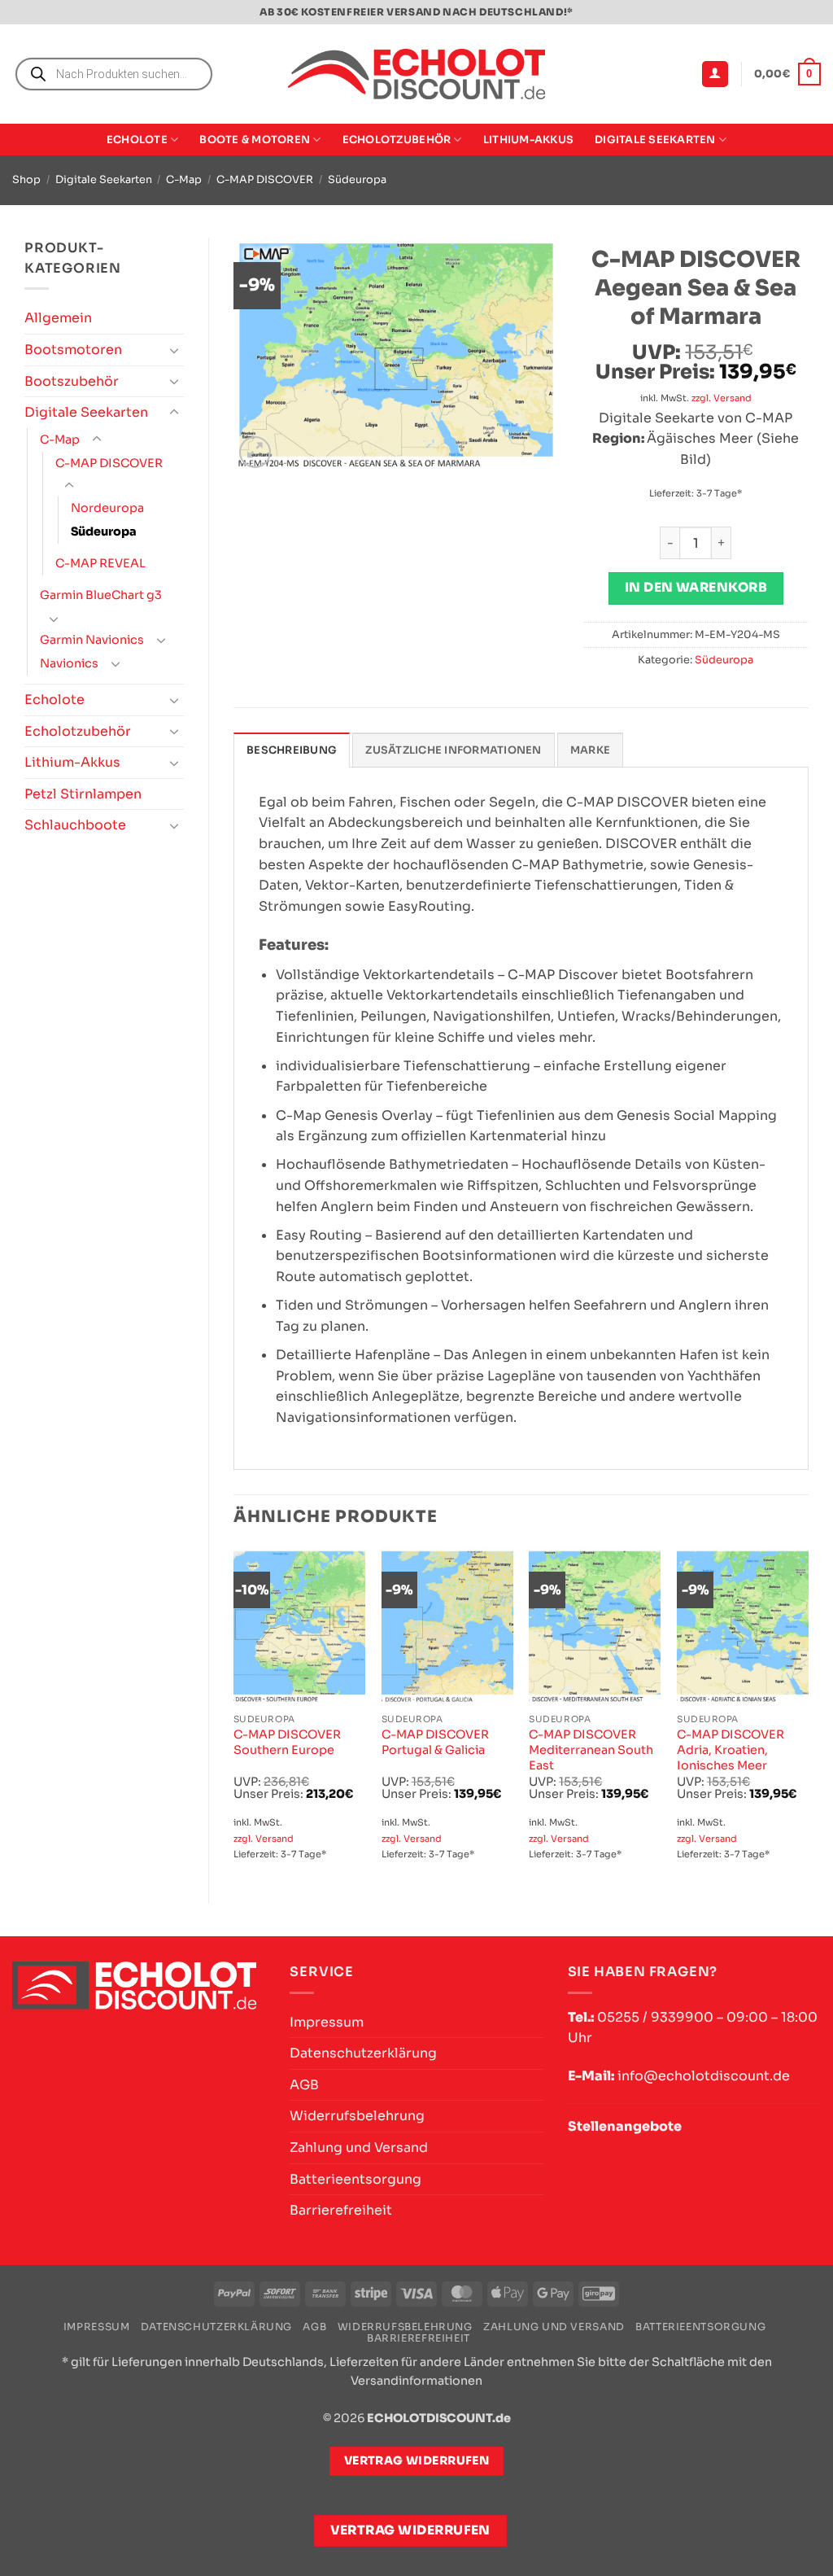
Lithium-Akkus (528, 140)
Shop (26, 180)
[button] (715, 74)
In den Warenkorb (696, 588)
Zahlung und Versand (359, 2147)
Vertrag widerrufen (410, 2530)
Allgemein (58, 318)
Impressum (327, 2022)
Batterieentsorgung (355, 2179)
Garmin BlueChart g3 (101, 595)
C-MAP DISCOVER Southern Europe (287, 1742)
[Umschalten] (174, 350)
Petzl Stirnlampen (83, 794)
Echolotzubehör (397, 140)
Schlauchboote (75, 825)
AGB (304, 2085)
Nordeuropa (107, 508)
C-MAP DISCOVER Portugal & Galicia (435, 1742)
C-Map (184, 180)
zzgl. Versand (722, 398)
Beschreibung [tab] (292, 750)
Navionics (69, 663)
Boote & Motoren (255, 140)
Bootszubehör (72, 381)
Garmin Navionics (92, 640)
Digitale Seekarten (655, 140)
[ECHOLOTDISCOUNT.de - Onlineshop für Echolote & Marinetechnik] (416, 74)
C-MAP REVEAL (100, 563)
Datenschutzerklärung (363, 2053)
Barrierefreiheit (341, 2210)
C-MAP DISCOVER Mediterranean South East (591, 1749)
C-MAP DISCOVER (265, 180)
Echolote (137, 140)
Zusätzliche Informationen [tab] (453, 750)
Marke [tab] (590, 750)
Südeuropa (357, 180)
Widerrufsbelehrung (357, 2116)
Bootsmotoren (73, 350)
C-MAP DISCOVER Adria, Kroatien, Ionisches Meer (731, 1749)
